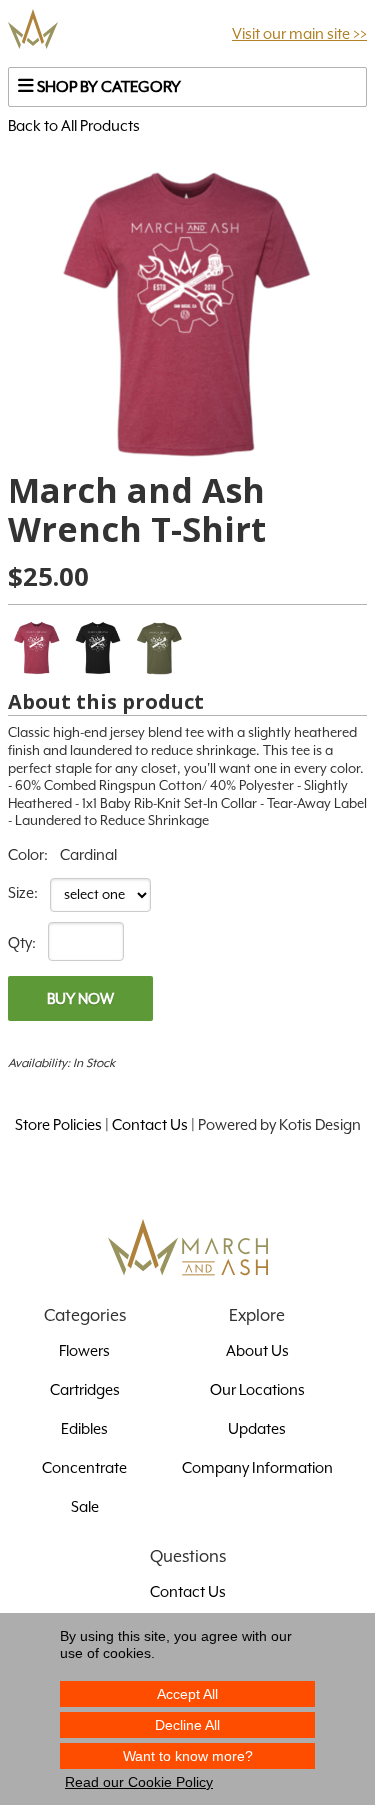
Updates (257, 1428)
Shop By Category (107, 87)
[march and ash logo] (33, 34)
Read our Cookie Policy (139, 1782)
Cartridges (85, 1389)
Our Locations (257, 1389)
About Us (257, 1350)
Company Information (257, 1467)
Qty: (22, 942)
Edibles (84, 1428)
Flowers (84, 1350)
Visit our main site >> (299, 33)
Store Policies (58, 1124)
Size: (23, 892)
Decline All (187, 1725)
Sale (85, 1506)
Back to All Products (74, 125)
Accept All (187, 1694)
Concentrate (84, 1467)
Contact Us (150, 1124)
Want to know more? (188, 1756)
